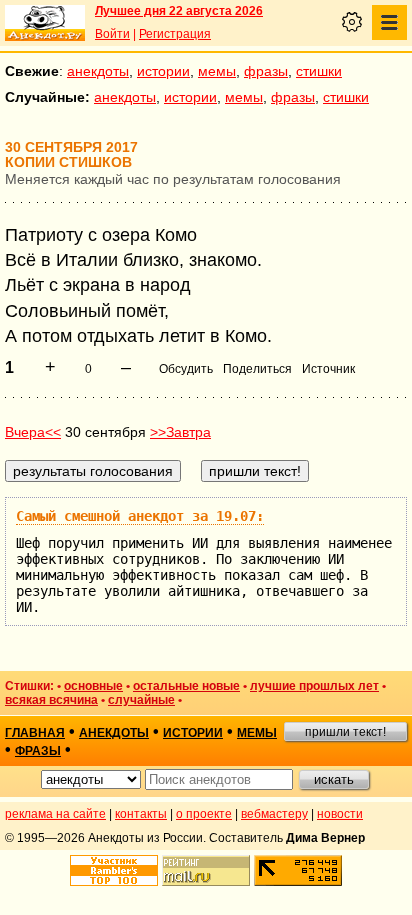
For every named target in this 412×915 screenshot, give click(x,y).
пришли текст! (345, 732)
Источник (328, 369)
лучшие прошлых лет (314, 686)
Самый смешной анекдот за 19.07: (140, 516)
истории (163, 71)
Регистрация (175, 34)
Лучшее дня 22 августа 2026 (179, 11)
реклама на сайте (55, 814)
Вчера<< (33, 432)
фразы (266, 71)
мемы (217, 71)
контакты (141, 814)
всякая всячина (51, 700)
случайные (141, 700)
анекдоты (98, 71)
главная (35, 733)
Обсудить (186, 369)
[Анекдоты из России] (45, 23)
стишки (319, 71)
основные (93, 686)
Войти (112, 34)
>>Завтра (180, 432)
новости (340, 814)
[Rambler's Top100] (114, 870)
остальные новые (186, 686)
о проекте (204, 814)
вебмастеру (274, 814)
